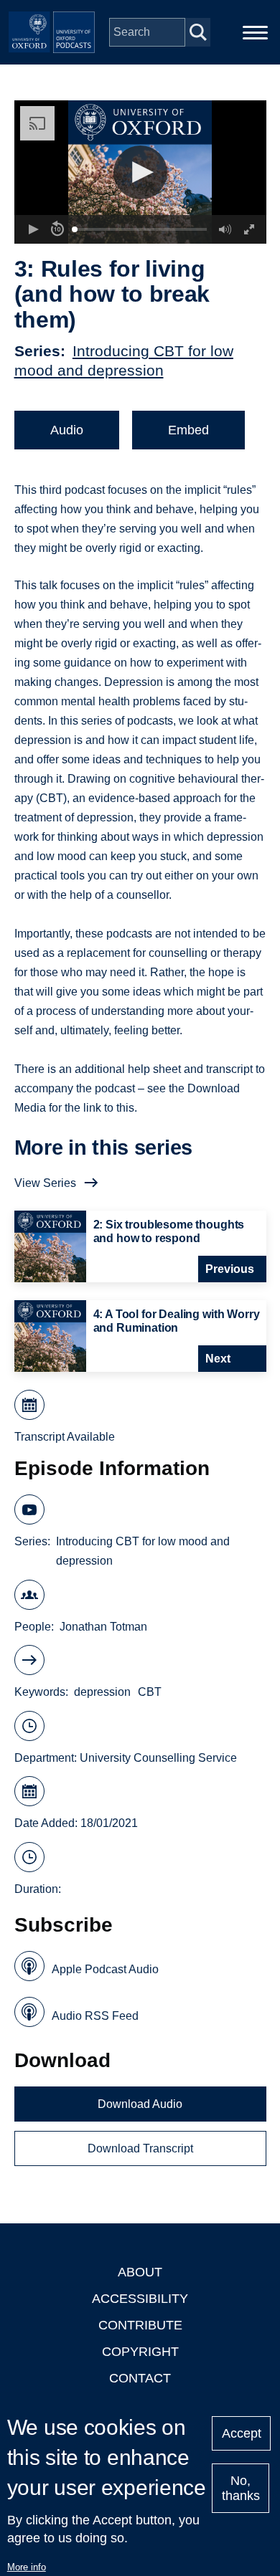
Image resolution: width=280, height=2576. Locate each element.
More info (27, 2567)
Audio (67, 430)
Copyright (140, 2352)
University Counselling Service (158, 1758)
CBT (150, 1692)
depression (102, 1692)
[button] (140, 172)
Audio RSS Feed (95, 2016)
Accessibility (140, 2299)
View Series (45, 1183)
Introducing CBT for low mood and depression (143, 1551)
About (140, 2272)
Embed (188, 430)
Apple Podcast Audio (105, 1969)
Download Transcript (140, 2148)
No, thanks (241, 2488)
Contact (140, 2378)
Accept (242, 2433)
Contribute (140, 2325)
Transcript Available (65, 1437)
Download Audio (140, 2104)
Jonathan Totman (103, 1627)
